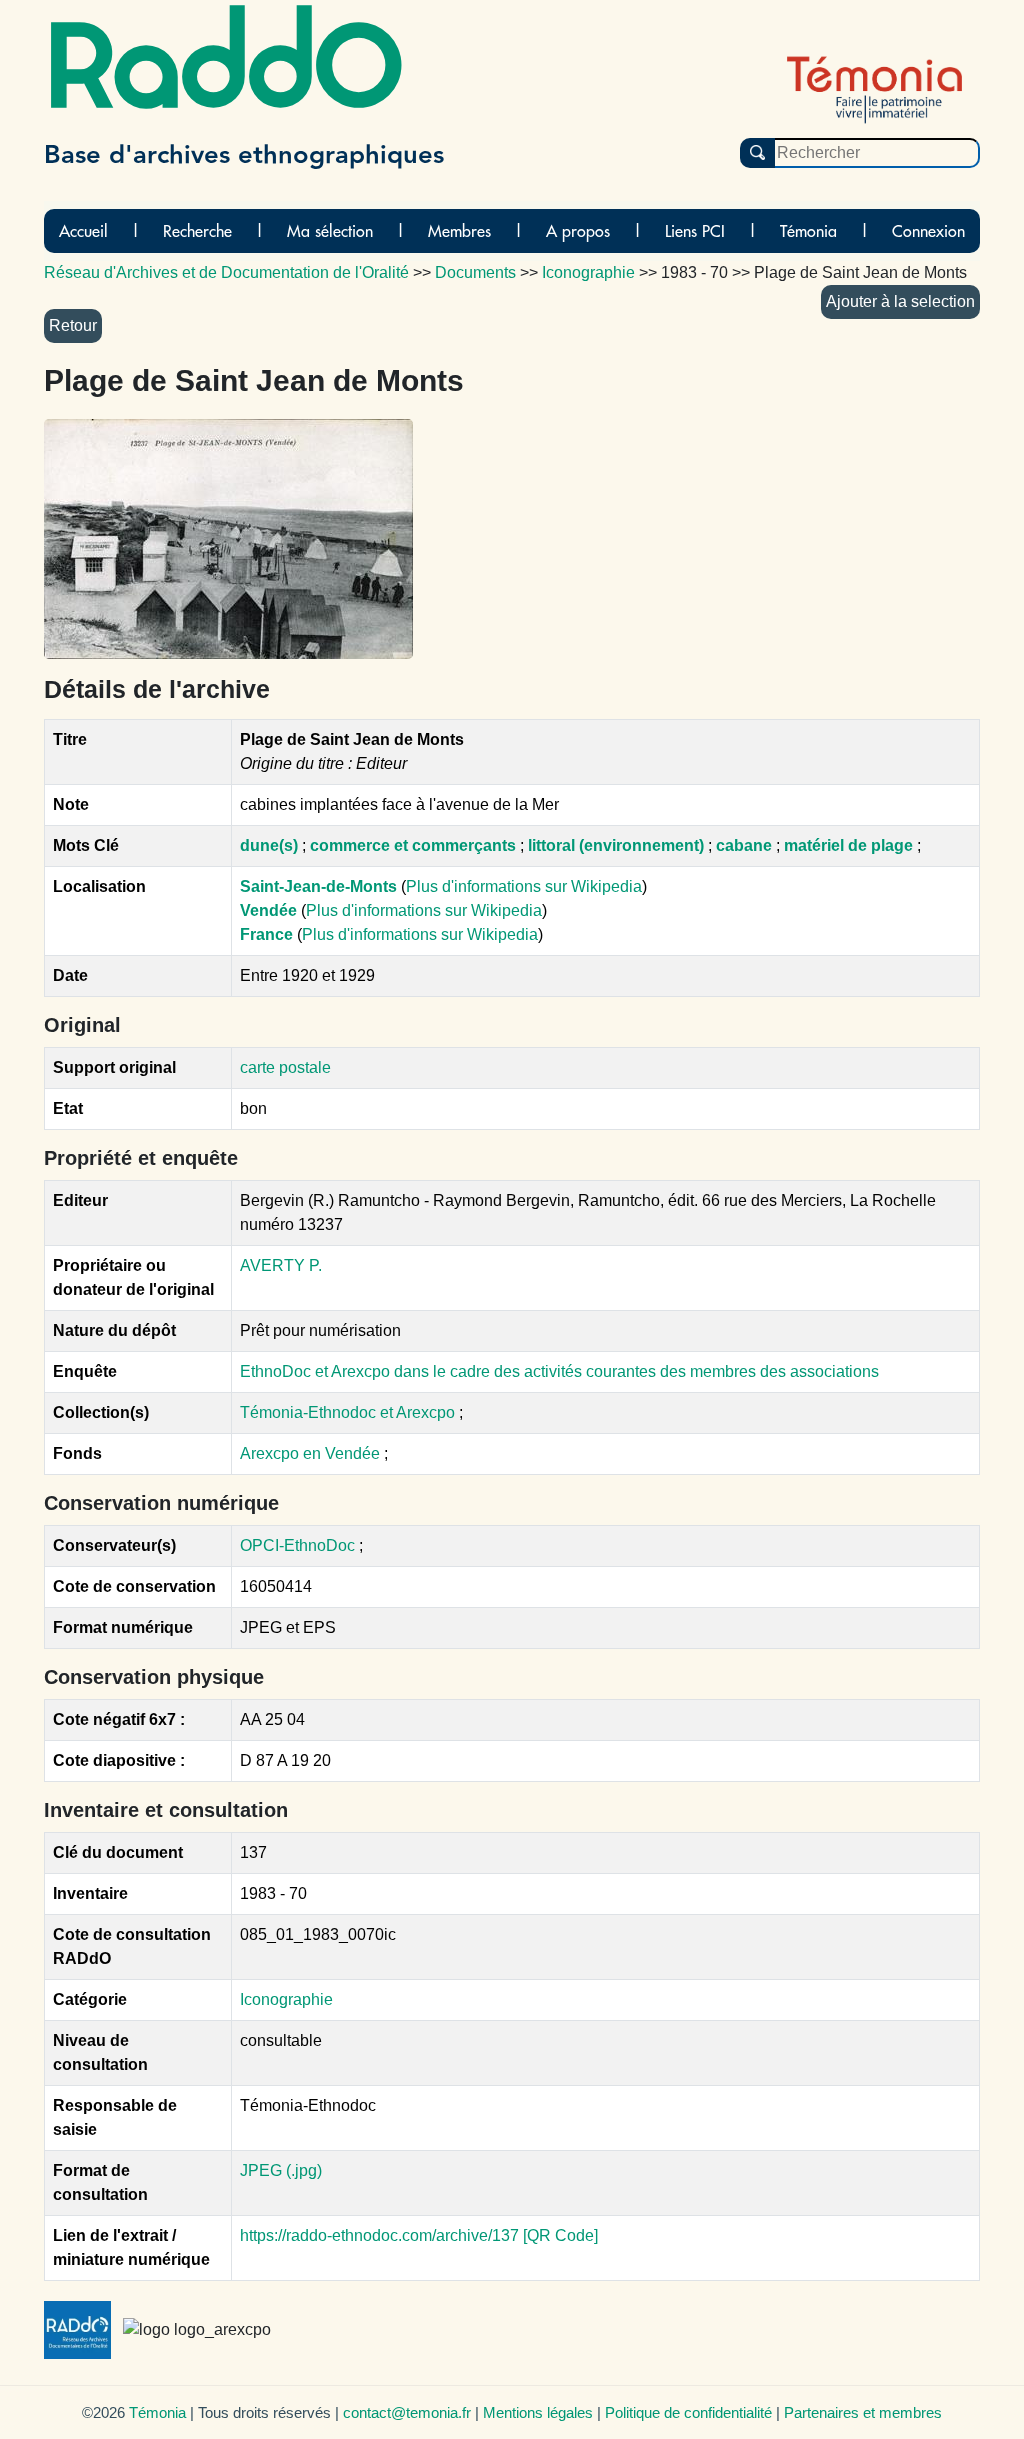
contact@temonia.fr (407, 2412)
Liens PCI (695, 231)
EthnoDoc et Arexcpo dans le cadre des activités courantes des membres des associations (559, 1371)
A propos (578, 231)
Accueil (83, 231)
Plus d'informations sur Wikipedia (524, 886)
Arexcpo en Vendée (312, 1453)
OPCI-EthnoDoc (297, 1545)
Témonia (808, 231)
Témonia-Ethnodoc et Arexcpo (349, 1412)
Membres (459, 231)
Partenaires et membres (863, 2412)
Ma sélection (330, 231)
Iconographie (286, 1999)
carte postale (285, 1067)
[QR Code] (560, 2235)
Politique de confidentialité (688, 2412)
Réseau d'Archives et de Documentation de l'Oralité (226, 272)
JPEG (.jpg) (281, 2170)
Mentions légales (538, 2412)
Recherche (197, 231)
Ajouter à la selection (900, 301)
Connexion (928, 231)
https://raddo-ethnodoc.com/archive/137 (379, 2235)
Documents (475, 272)
